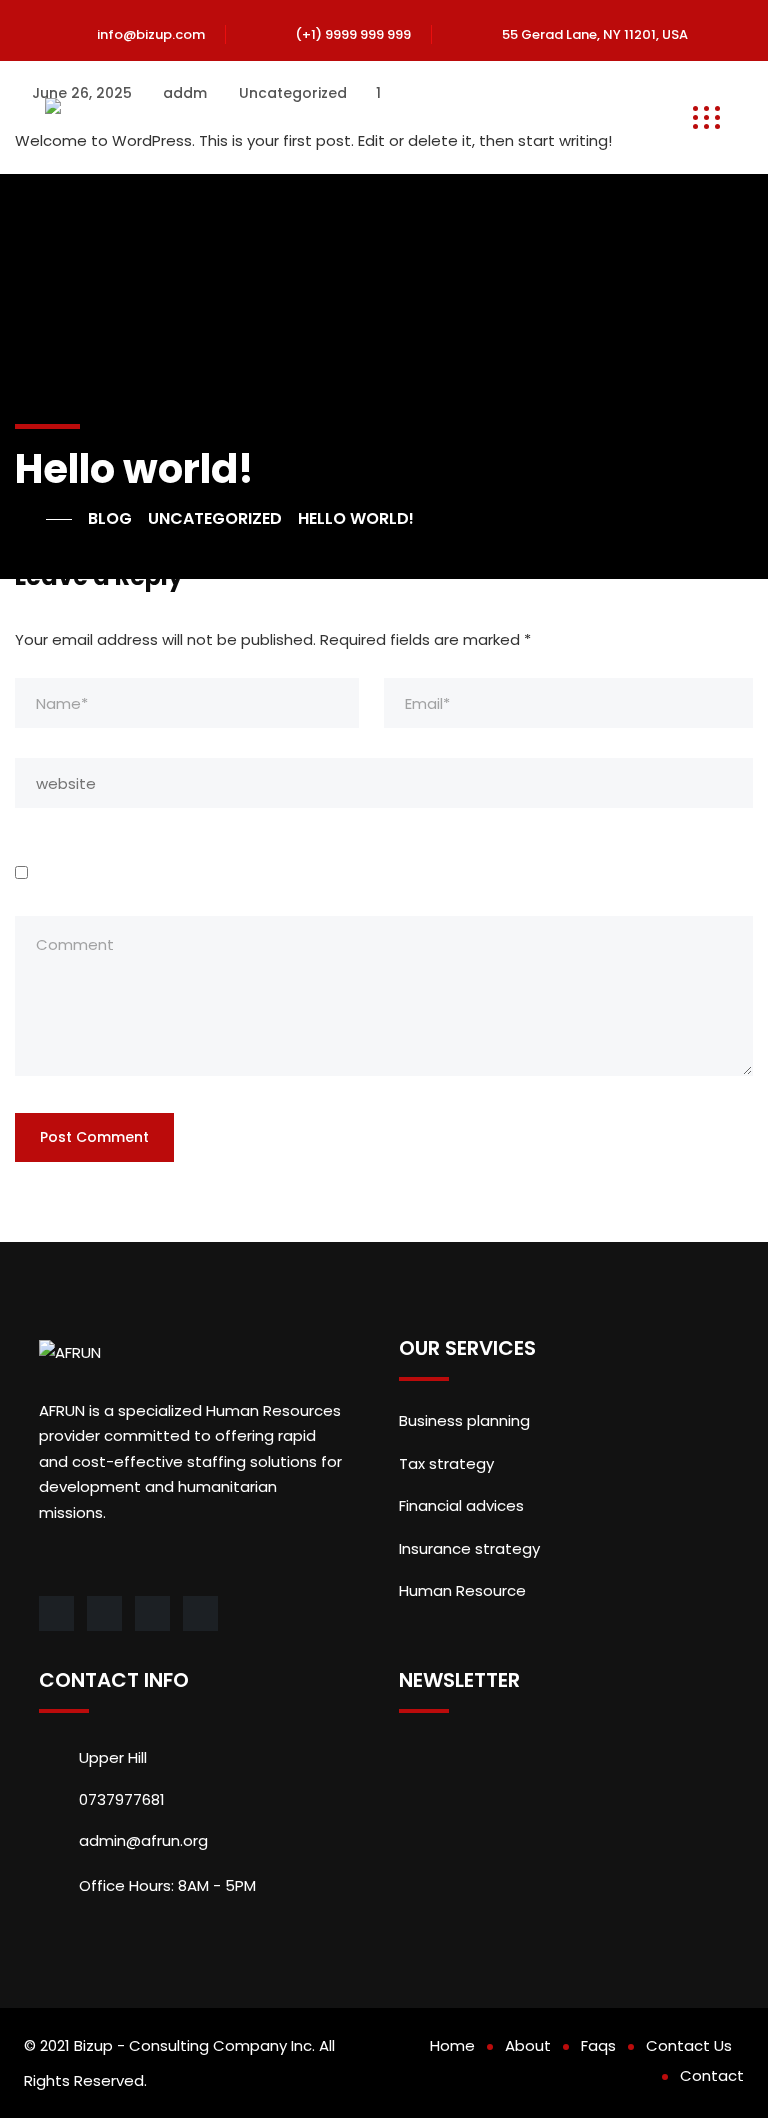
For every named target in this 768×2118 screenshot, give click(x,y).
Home (452, 2045)
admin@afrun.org (143, 1840)
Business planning (464, 1420)
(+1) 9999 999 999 (353, 34)
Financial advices (461, 1505)
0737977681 (122, 1799)
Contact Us (689, 2045)
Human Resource (462, 1590)
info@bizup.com (151, 34)
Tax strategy (446, 1463)
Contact (712, 2075)
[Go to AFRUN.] (43, 519)
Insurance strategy (469, 1548)
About (528, 2045)
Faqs (598, 2045)
